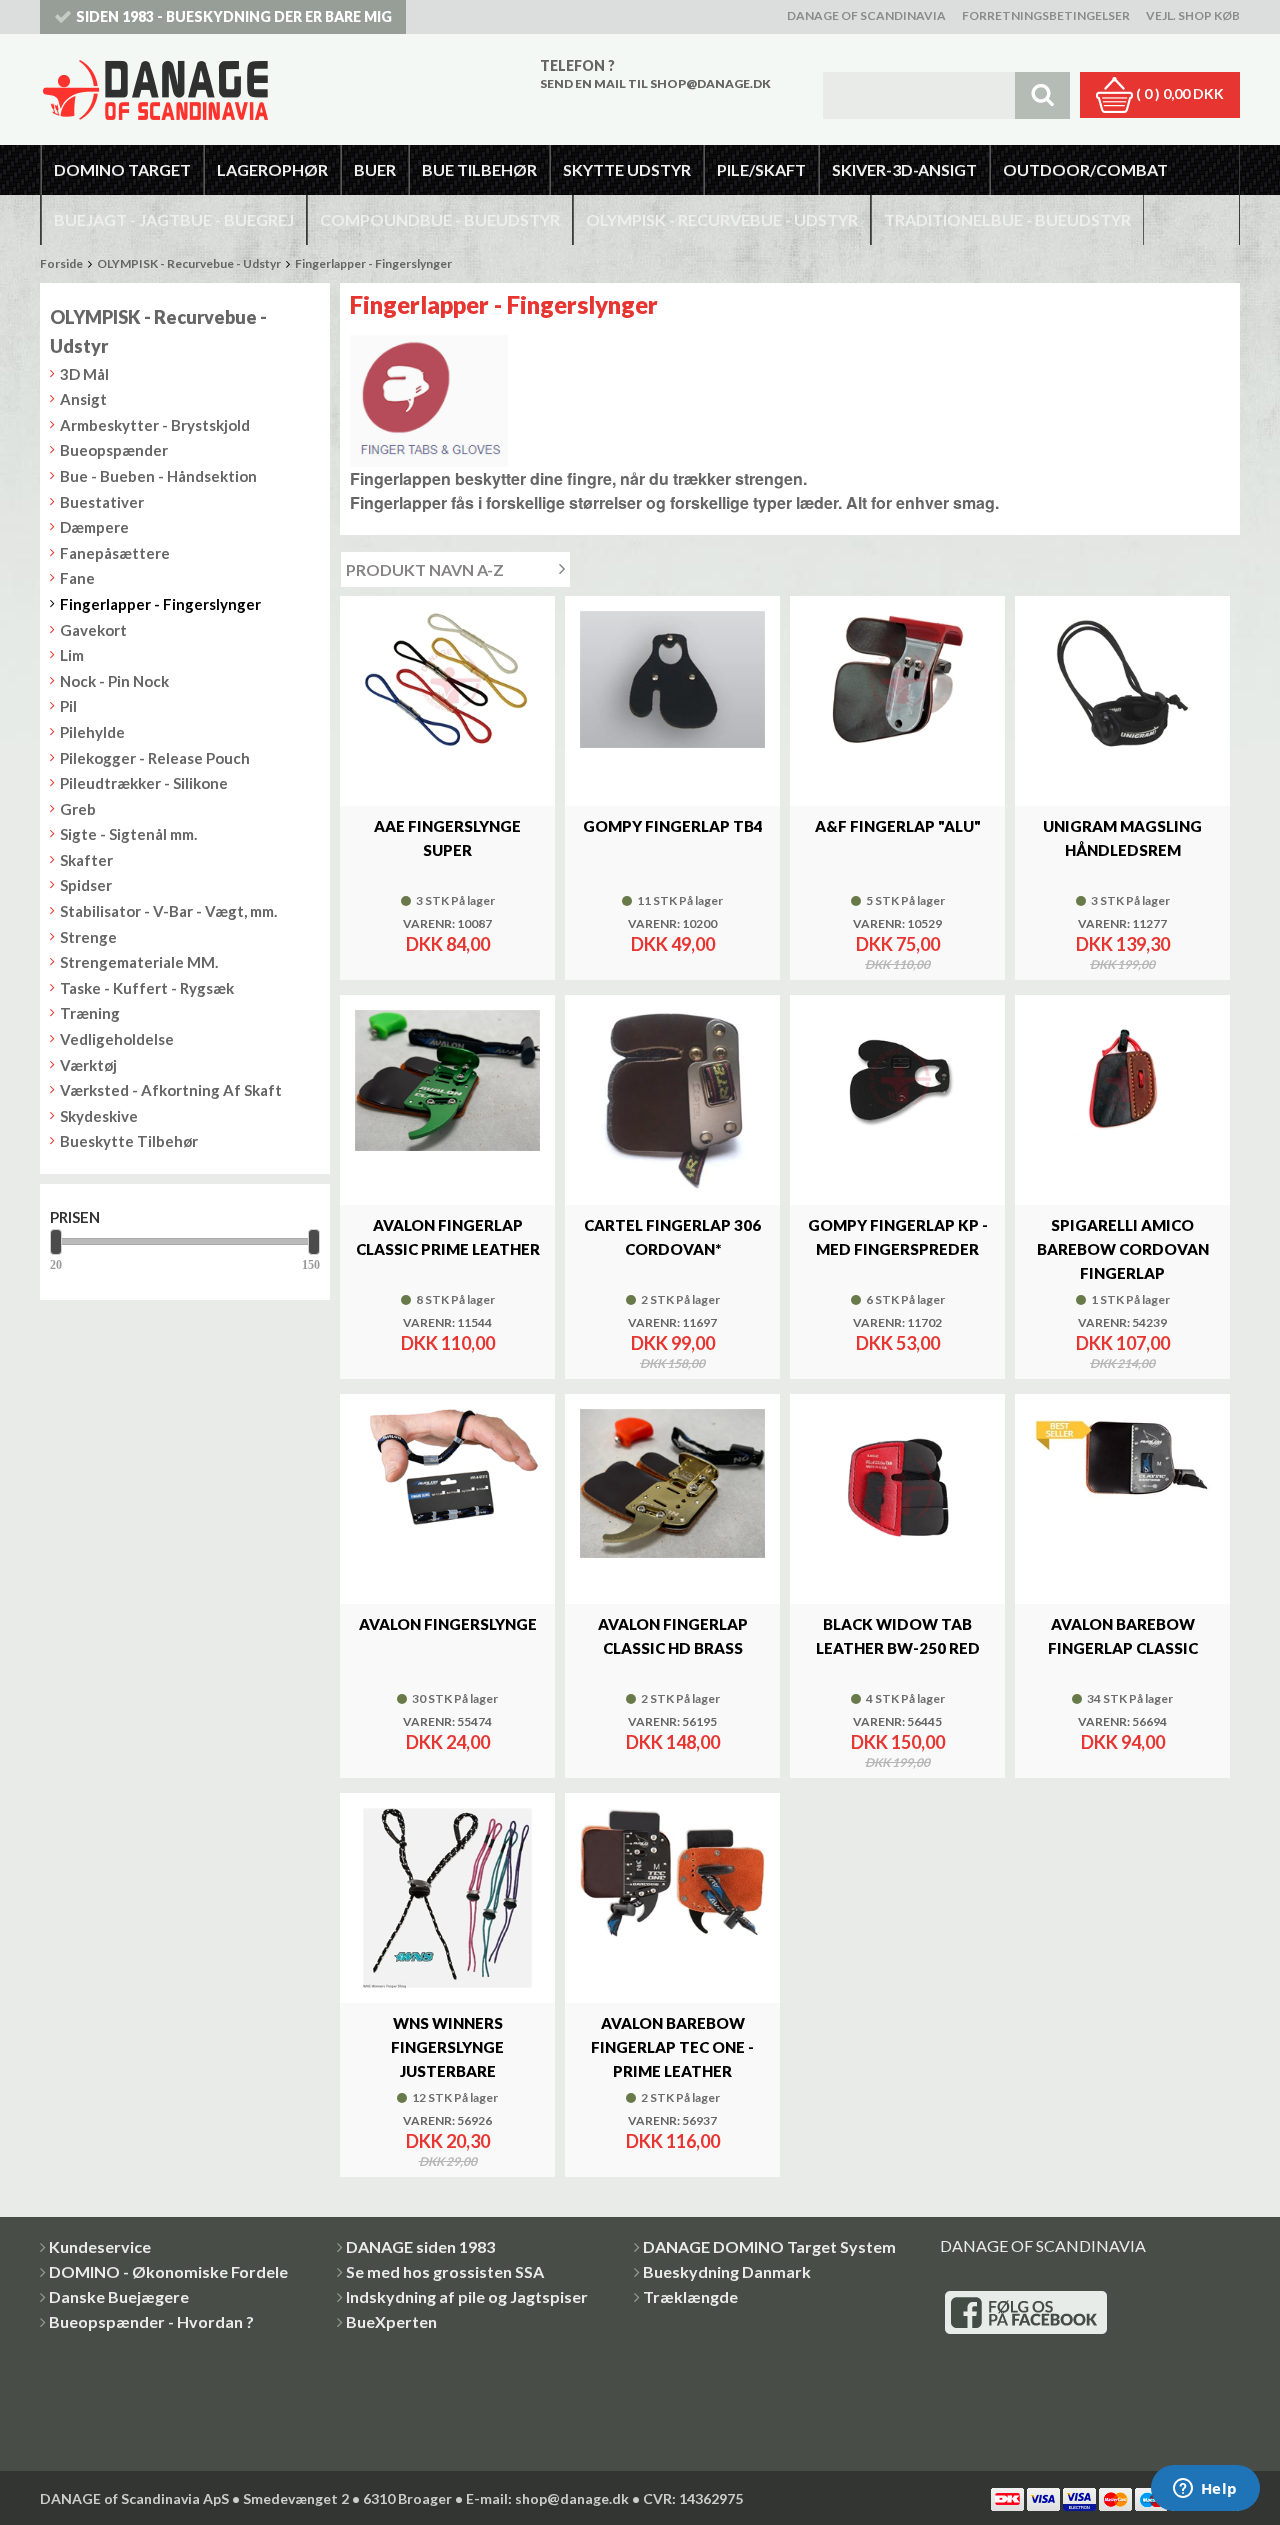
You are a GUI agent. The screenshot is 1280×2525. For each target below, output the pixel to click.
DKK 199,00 (1122, 965)
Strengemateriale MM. (139, 962)
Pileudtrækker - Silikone (144, 783)
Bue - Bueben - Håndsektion (158, 476)
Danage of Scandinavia (866, 15)
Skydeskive (99, 1116)
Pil (68, 706)
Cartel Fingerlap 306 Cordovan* (672, 1237)
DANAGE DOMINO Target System (769, 2246)
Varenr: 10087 (447, 924)
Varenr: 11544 (447, 1323)
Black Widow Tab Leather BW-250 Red (898, 1636)
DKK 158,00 (672, 1364)
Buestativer (102, 502)
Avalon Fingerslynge (448, 1624)
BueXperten (391, 2321)
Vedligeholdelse (117, 1039)
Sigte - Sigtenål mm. (128, 834)
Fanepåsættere (115, 553)
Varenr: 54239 (1122, 1323)
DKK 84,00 (448, 944)
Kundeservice (100, 2246)
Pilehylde (92, 732)
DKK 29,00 (448, 2162)
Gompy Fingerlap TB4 (673, 826)
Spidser (86, 885)
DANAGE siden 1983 (420, 2246)
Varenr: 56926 (447, 2121)
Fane (77, 578)
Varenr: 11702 (897, 1323)
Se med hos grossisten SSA (445, 2271)
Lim (72, 655)
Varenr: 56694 (1122, 1722)
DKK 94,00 (1123, 1742)
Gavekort (93, 630)
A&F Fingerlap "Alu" (898, 826)
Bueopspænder (114, 450)
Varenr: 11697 (672, 1323)
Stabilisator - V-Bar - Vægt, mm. (168, 911)
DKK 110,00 (897, 965)
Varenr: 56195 (672, 1722)
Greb (78, 809)
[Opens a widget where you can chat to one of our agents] (1205, 2490)
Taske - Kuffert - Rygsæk (147, 988)
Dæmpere (94, 527)
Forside (61, 263)
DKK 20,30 (448, 2141)
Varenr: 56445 (897, 1722)
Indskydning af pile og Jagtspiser (467, 2296)
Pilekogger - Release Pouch (155, 758)
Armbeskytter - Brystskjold (155, 425)
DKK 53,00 (898, 1343)
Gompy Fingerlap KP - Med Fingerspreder (898, 1237)
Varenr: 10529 (897, 924)
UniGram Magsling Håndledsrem (1122, 838)
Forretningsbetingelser (1046, 15)
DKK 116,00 (673, 2141)
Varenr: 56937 (672, 2121)
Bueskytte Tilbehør (129, 1141)
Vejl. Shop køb (1193, 15)
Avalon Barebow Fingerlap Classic (1123, 1636)
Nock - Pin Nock (114, 681)
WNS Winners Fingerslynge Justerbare (447, 2047)
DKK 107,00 (1123, 1343)
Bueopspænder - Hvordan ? (151, 2321)
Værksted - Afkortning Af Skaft (171, 1090)
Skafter (86, 860)
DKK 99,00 (673, 1343)
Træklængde (690, 2296)
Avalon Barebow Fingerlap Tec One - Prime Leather (672, 2047)
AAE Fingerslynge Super (447, 838)
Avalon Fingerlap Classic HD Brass (673, 1636)
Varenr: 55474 (447, 1722)
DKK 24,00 (448, 1742)
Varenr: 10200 (672, 924)
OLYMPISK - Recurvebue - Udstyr (189, 263)
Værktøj (88, 1065)
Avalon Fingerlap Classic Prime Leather (448, 1237)
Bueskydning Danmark (727, 2271)
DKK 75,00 (898, 944)
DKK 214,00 (1122, 1364)
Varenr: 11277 (1122, 924)
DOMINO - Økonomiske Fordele (168, 2271)
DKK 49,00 (673, 944)
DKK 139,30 (1123, 944)
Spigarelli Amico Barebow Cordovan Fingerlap (1123, 1249)
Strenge (88, 937)
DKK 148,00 (673, 1742)
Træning (90, 1013)
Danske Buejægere (119, 2296)
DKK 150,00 (898, 1742)
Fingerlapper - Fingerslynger (373, 263)
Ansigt (83, 399)
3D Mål (84, 374)
